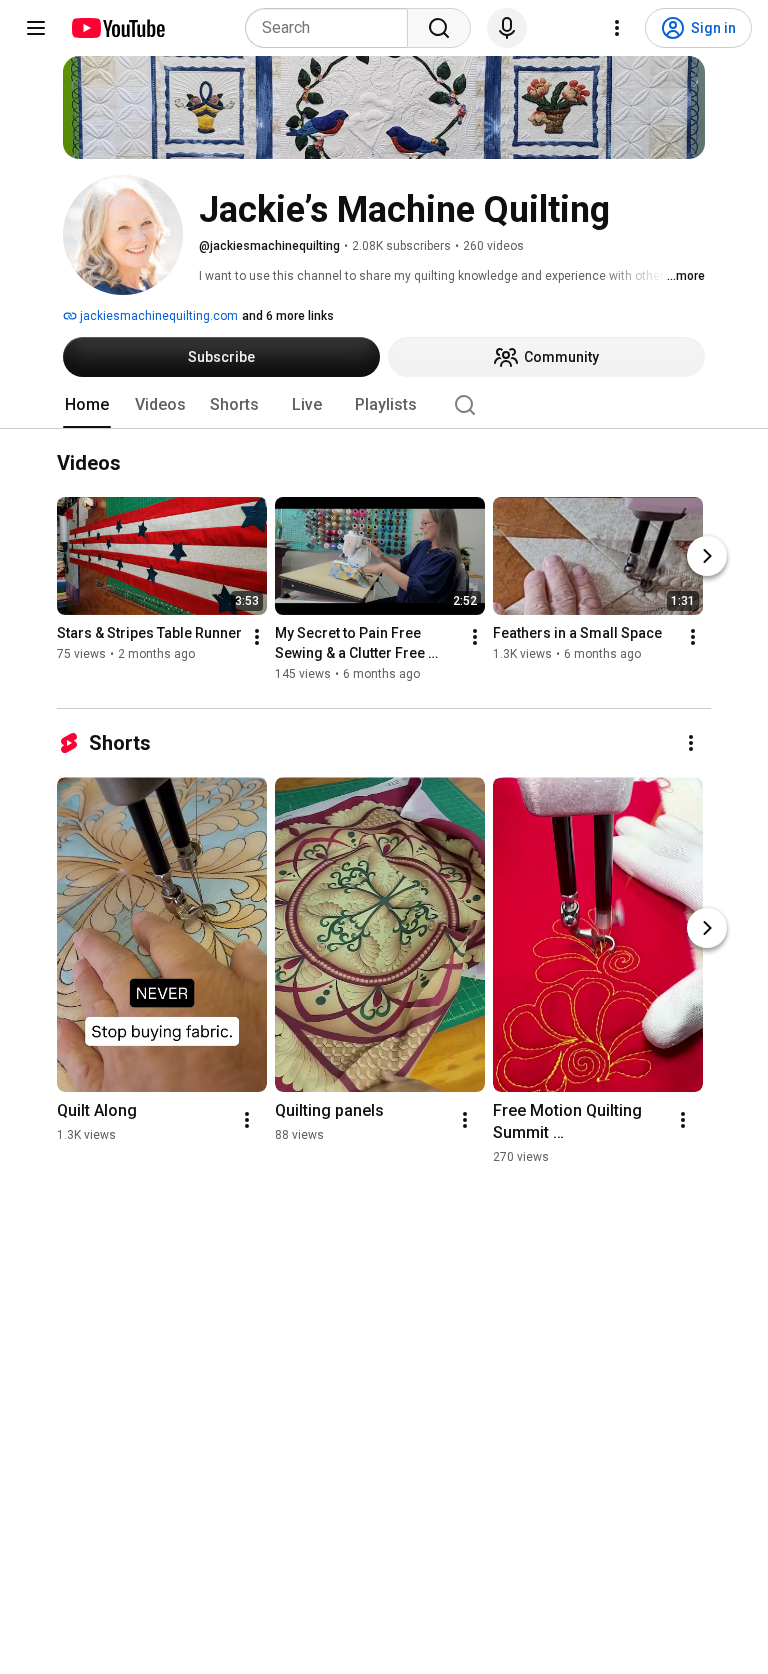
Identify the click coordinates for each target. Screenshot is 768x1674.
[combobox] (332, 28)
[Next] (707, 557)
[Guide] (36, 28)
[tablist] (384, 405)
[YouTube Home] (117, 28)
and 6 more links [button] (288, 316)
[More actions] (257, 638)
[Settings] (617, 28)
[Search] (439, 28)
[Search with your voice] (507, 28)
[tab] (87, 405)
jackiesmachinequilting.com (157, 316)
